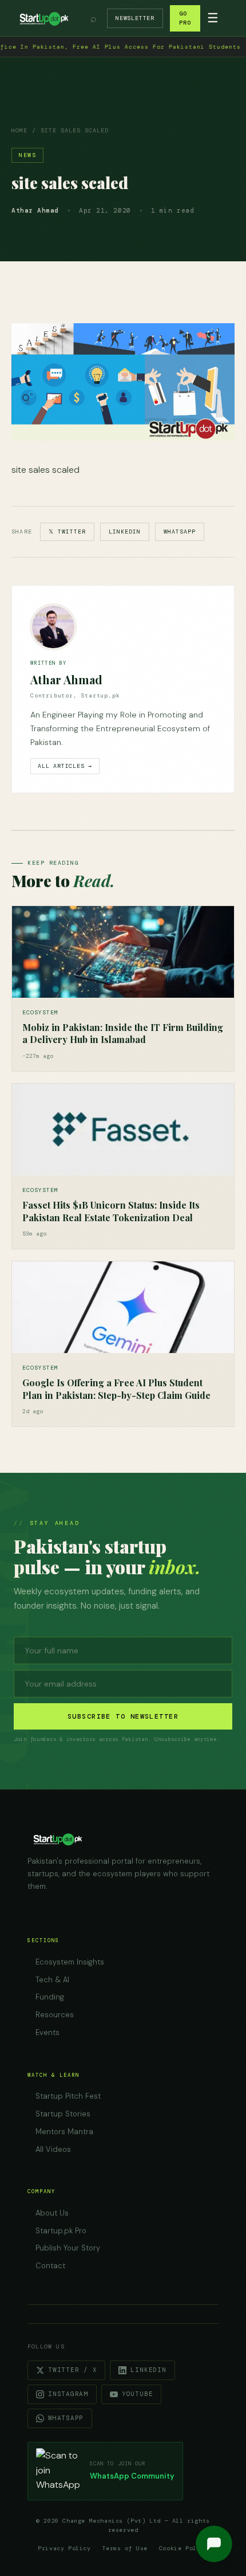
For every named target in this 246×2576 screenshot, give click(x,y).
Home (19, 130)
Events (47, 2032)
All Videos (53, 2149)
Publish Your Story (68, 2248)
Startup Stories (63, 2114)
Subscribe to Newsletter (123, 1716)
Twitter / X (72, 2370)
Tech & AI (52, 1980)
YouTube (137, 2394)
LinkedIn (125, 532)
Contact (50, 2266)
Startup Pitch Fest (68, 2096)
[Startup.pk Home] (43, 18)
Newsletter (135, 18)
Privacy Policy (64, 2548)
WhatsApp (180, 532)
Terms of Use (125, 2548)
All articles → (65, 766)
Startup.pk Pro (61, 2231)
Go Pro (185, 18)
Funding (50, 1997)
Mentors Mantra (64, 2132)
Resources (55, 2015)
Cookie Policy (184, 2548)
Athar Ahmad (66, 679)
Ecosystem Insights (70, 1962)
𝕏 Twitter (67, 532)
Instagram (68, 2394)
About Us (52, 2213)
